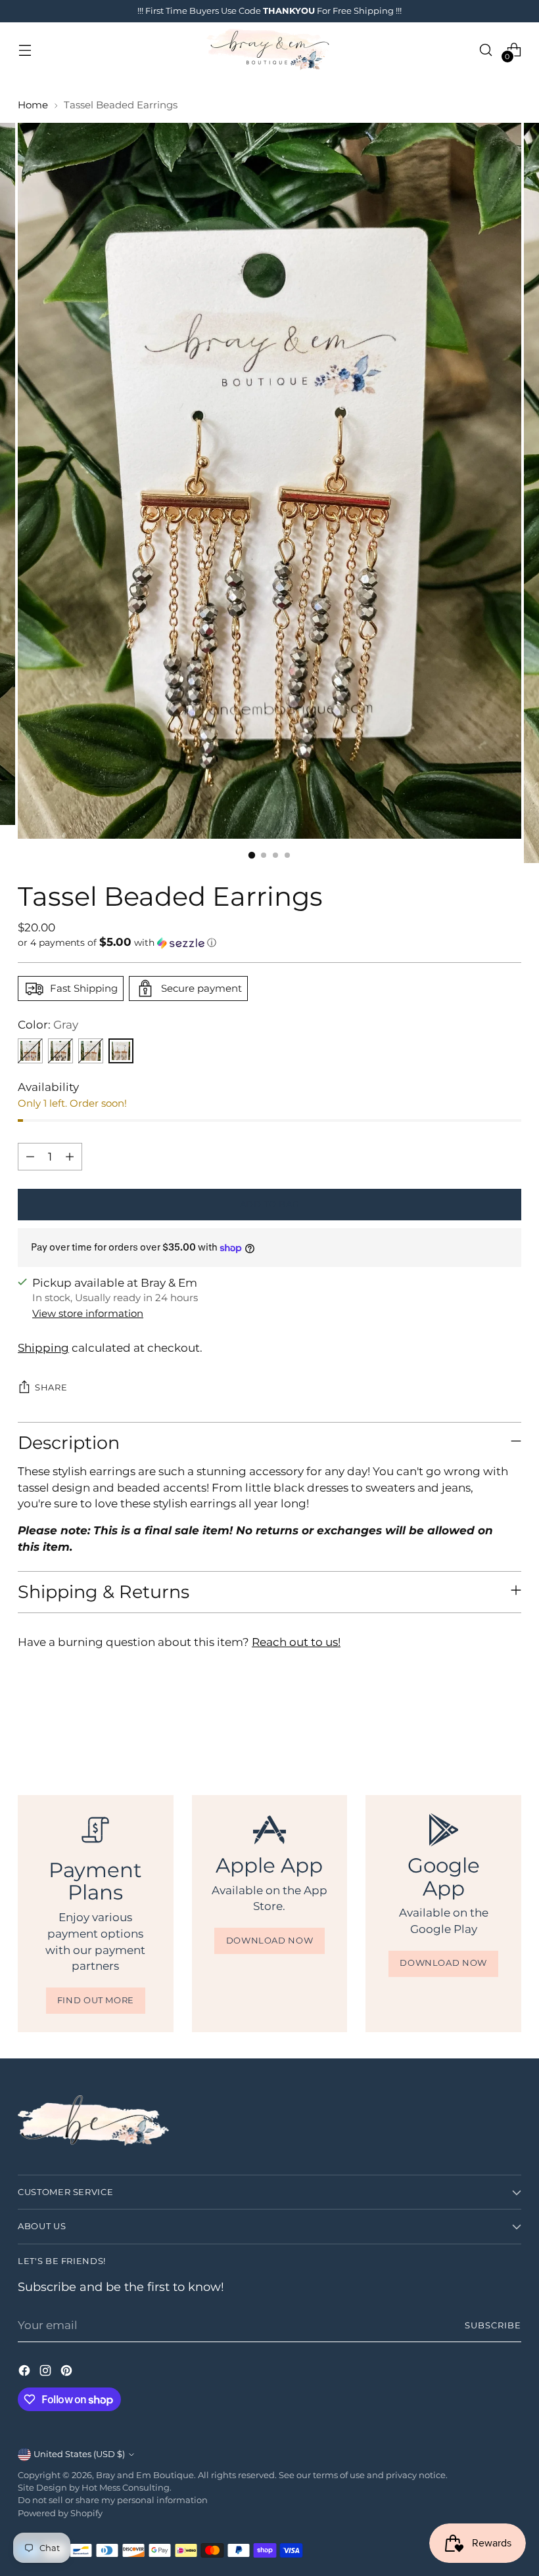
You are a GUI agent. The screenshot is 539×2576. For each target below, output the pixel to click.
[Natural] (91, 1051)
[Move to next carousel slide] (510, 1723)
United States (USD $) (79, 2454)
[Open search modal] (486, 50)
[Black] (60, 1051)
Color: (48, 1025)
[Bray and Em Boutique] (269, 50)
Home (33, 105)
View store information (88, 1314)
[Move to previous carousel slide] (480, 1724)
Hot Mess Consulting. (127, 2488)
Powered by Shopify (60, 2513)
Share (51, 1388)
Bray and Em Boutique (145, 2475)
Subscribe (493, 2325)
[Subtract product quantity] (30, 1157)
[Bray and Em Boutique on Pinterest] (68, 2373)
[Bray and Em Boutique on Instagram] (47, 2373)
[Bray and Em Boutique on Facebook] (26, 2373)
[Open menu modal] (25, 50)
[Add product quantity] (70, 1157)
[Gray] (121, 1051)
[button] (269, 943)
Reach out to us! (296, 1642)
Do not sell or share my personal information (113, 2500)
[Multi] (30, 1051)
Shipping (43, 1348)
